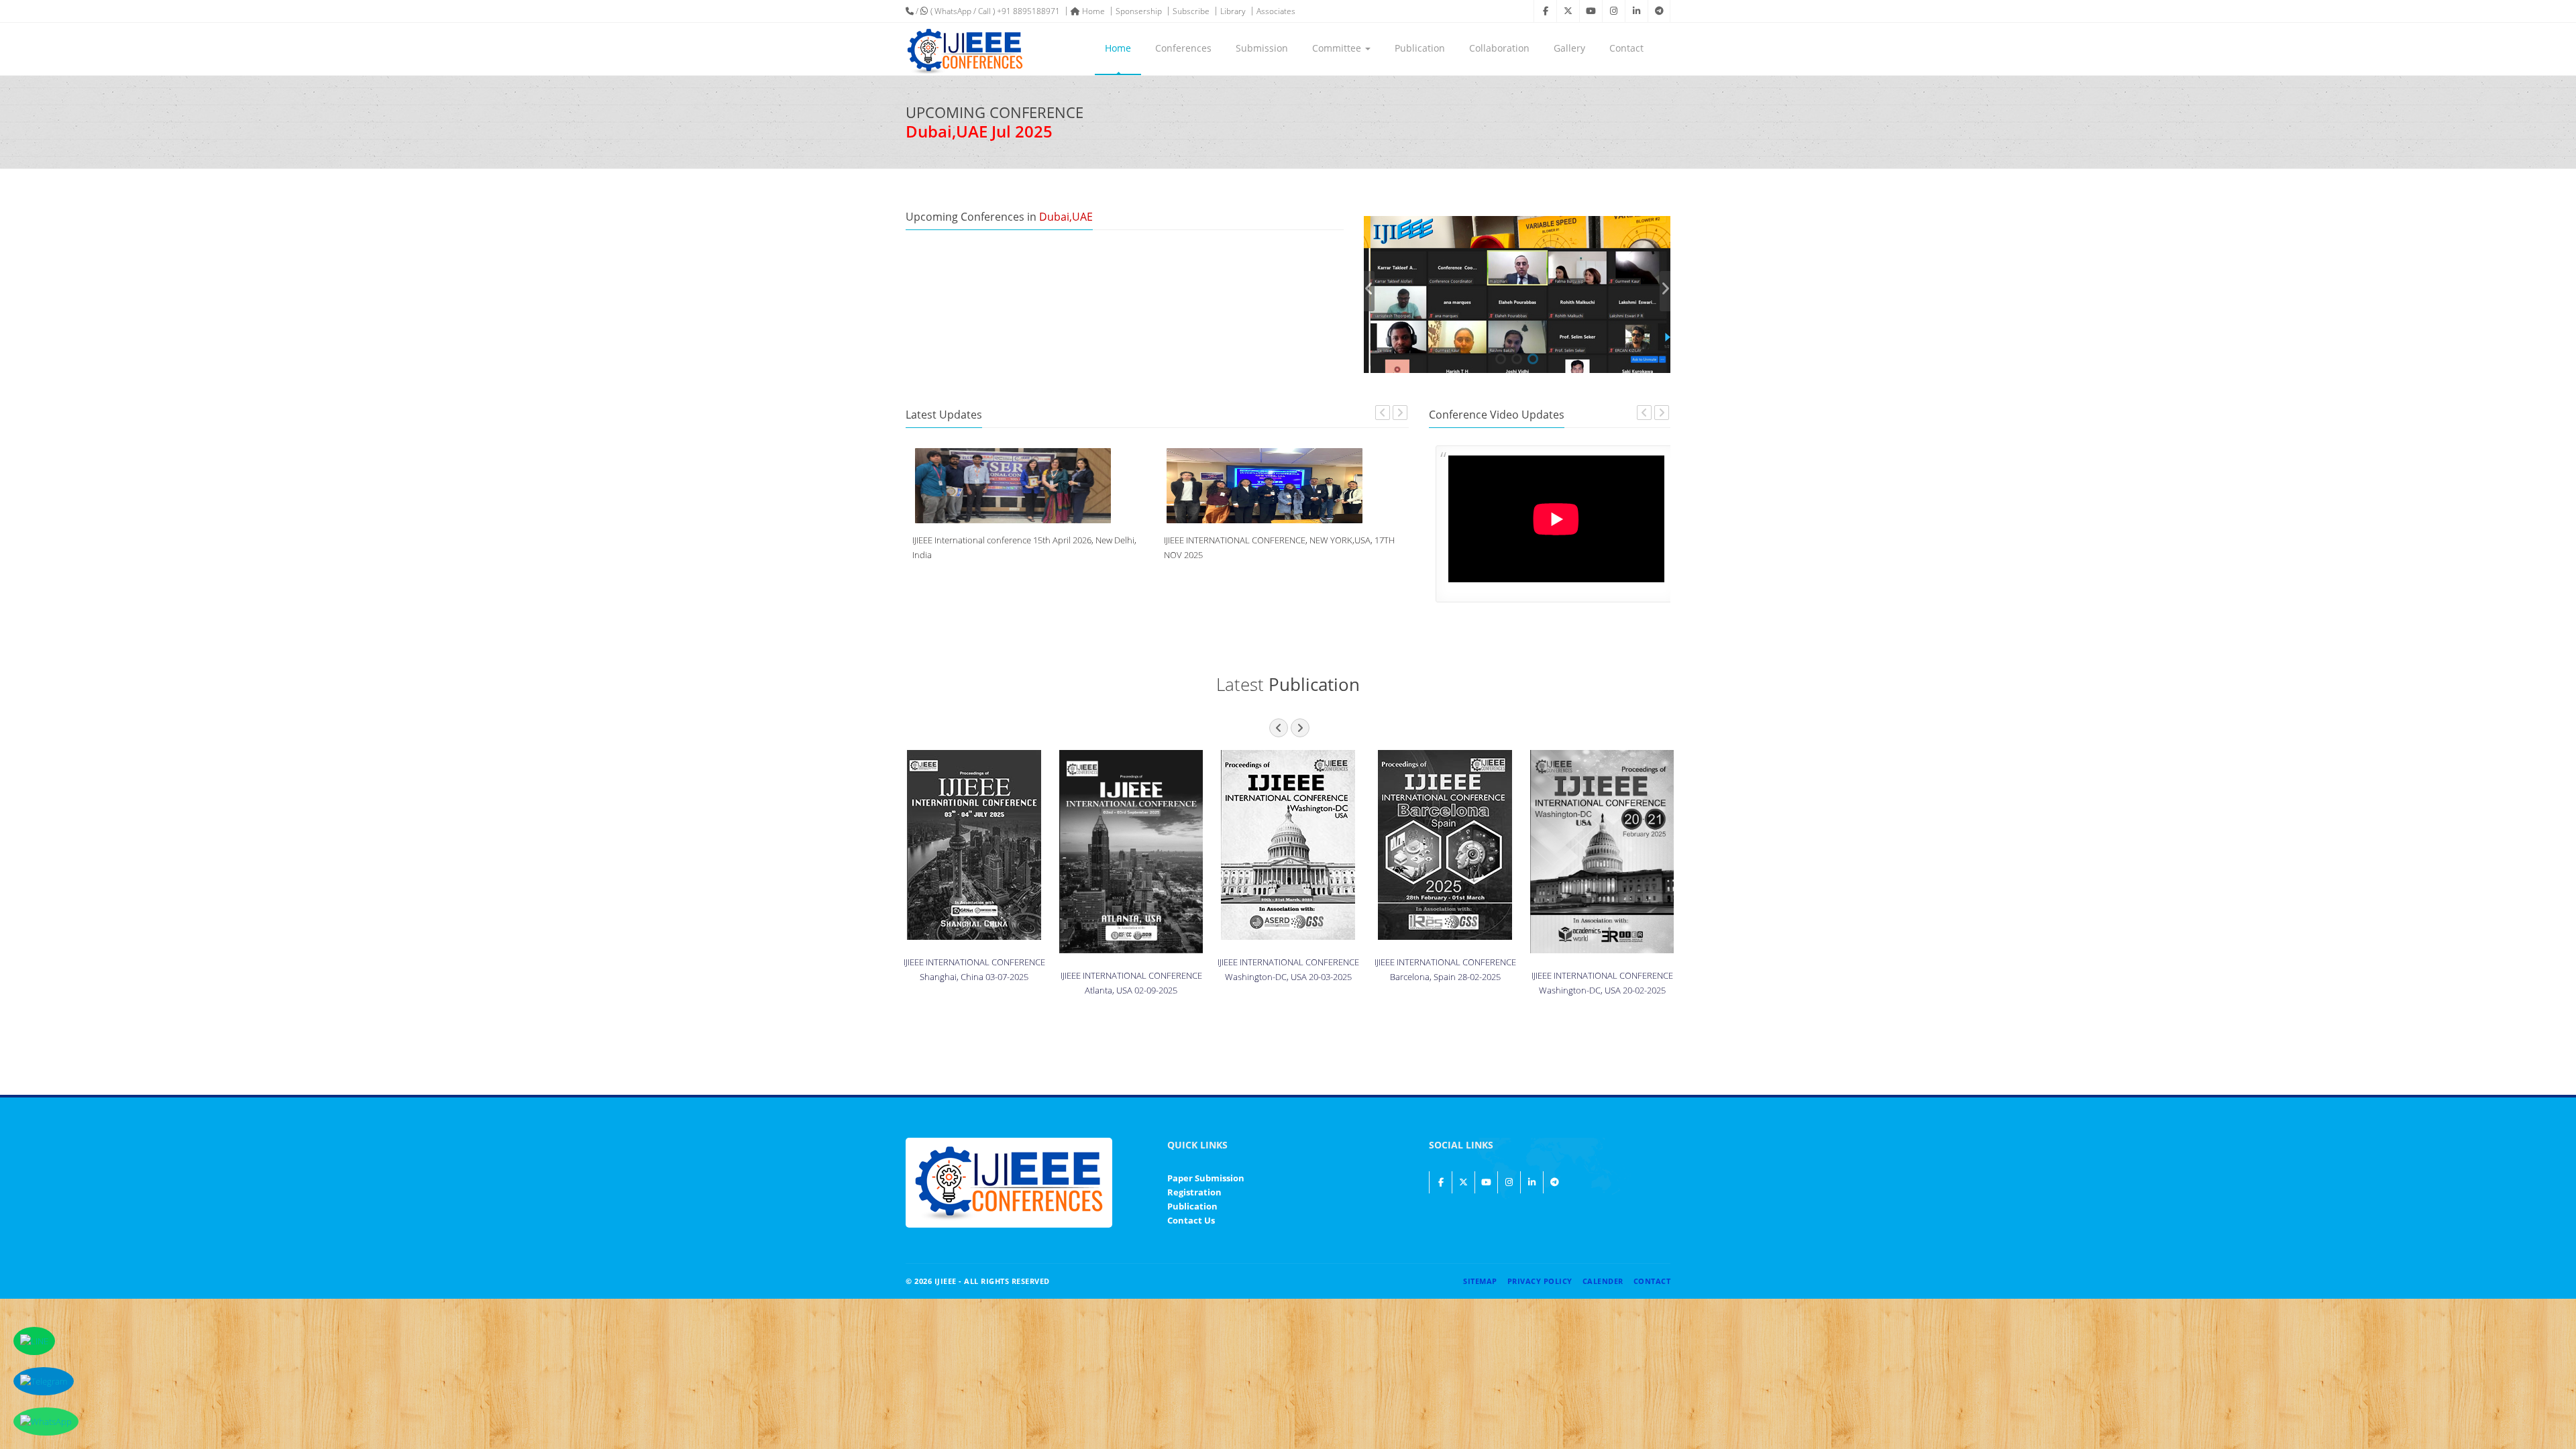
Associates (1276, 11)
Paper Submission (1206, 1178)
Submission (1262, 48)
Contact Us (1191, 1220)
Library (1233, 11)
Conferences (1183, 48)
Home (1092, 11)
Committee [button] (1338, 48)
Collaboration (1499, 48)
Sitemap (1480, 1281)
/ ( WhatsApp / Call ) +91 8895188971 (987, 11)
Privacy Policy (1540, 1281)
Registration (1194, 1192)
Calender (1603, 1281)
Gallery (1569, 48)
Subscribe (1191, 11)
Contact (1626, 48)
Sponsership (1139, 11)
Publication (1420, 48)
